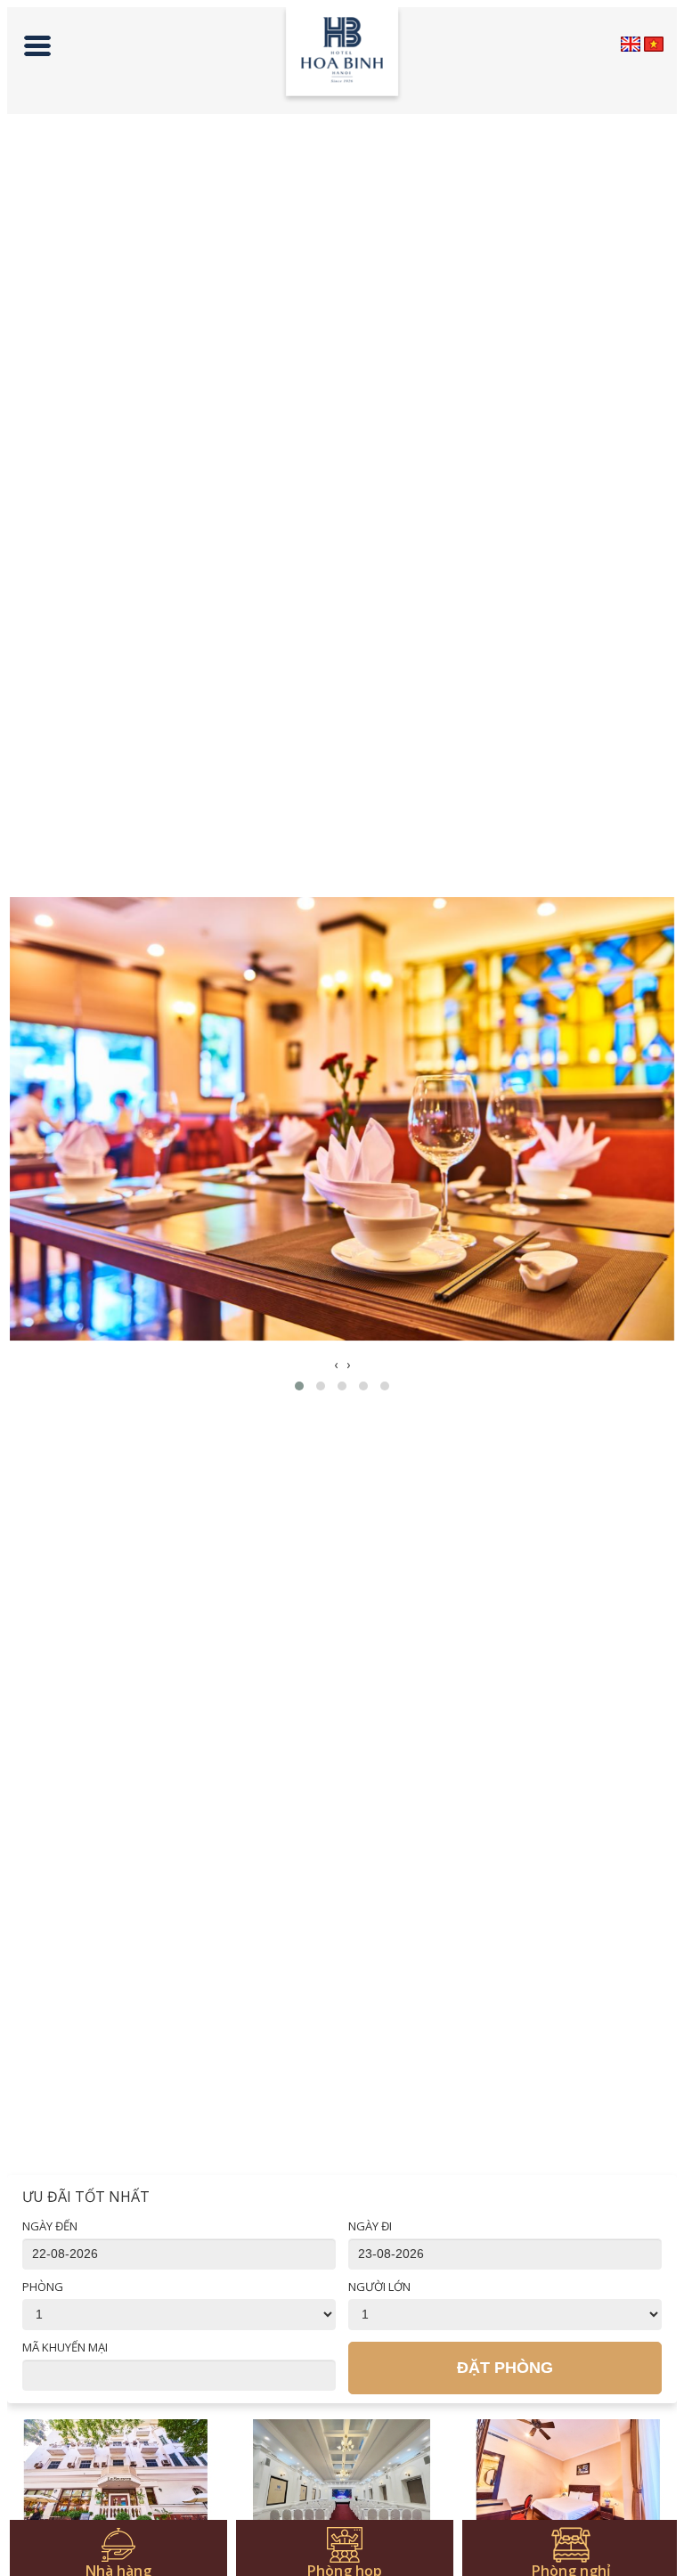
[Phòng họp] (342, 2481)
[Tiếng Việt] (654, 44)
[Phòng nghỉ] (568, 2481)
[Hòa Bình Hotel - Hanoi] (342, 56)
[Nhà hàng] (116, 2481)
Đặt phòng (505, 2368)
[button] (299, 1386)
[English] (631, 44)
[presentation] (336, 1365)
